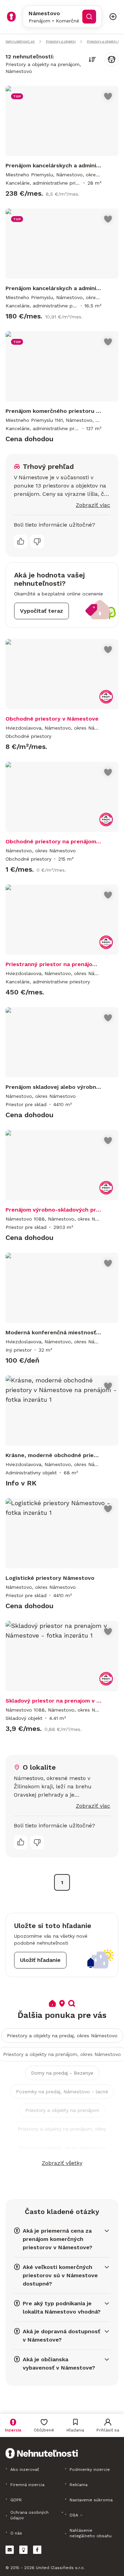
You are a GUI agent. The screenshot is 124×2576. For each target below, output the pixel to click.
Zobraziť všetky (62, 2163)
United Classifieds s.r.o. (60, 2568)
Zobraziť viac (93, 505)
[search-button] (89, 17)
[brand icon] (11, 17)
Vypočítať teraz (42, 611)
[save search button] (112, 59)
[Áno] (21, 541)
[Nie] (37, 541)
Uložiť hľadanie (40, 1960)
